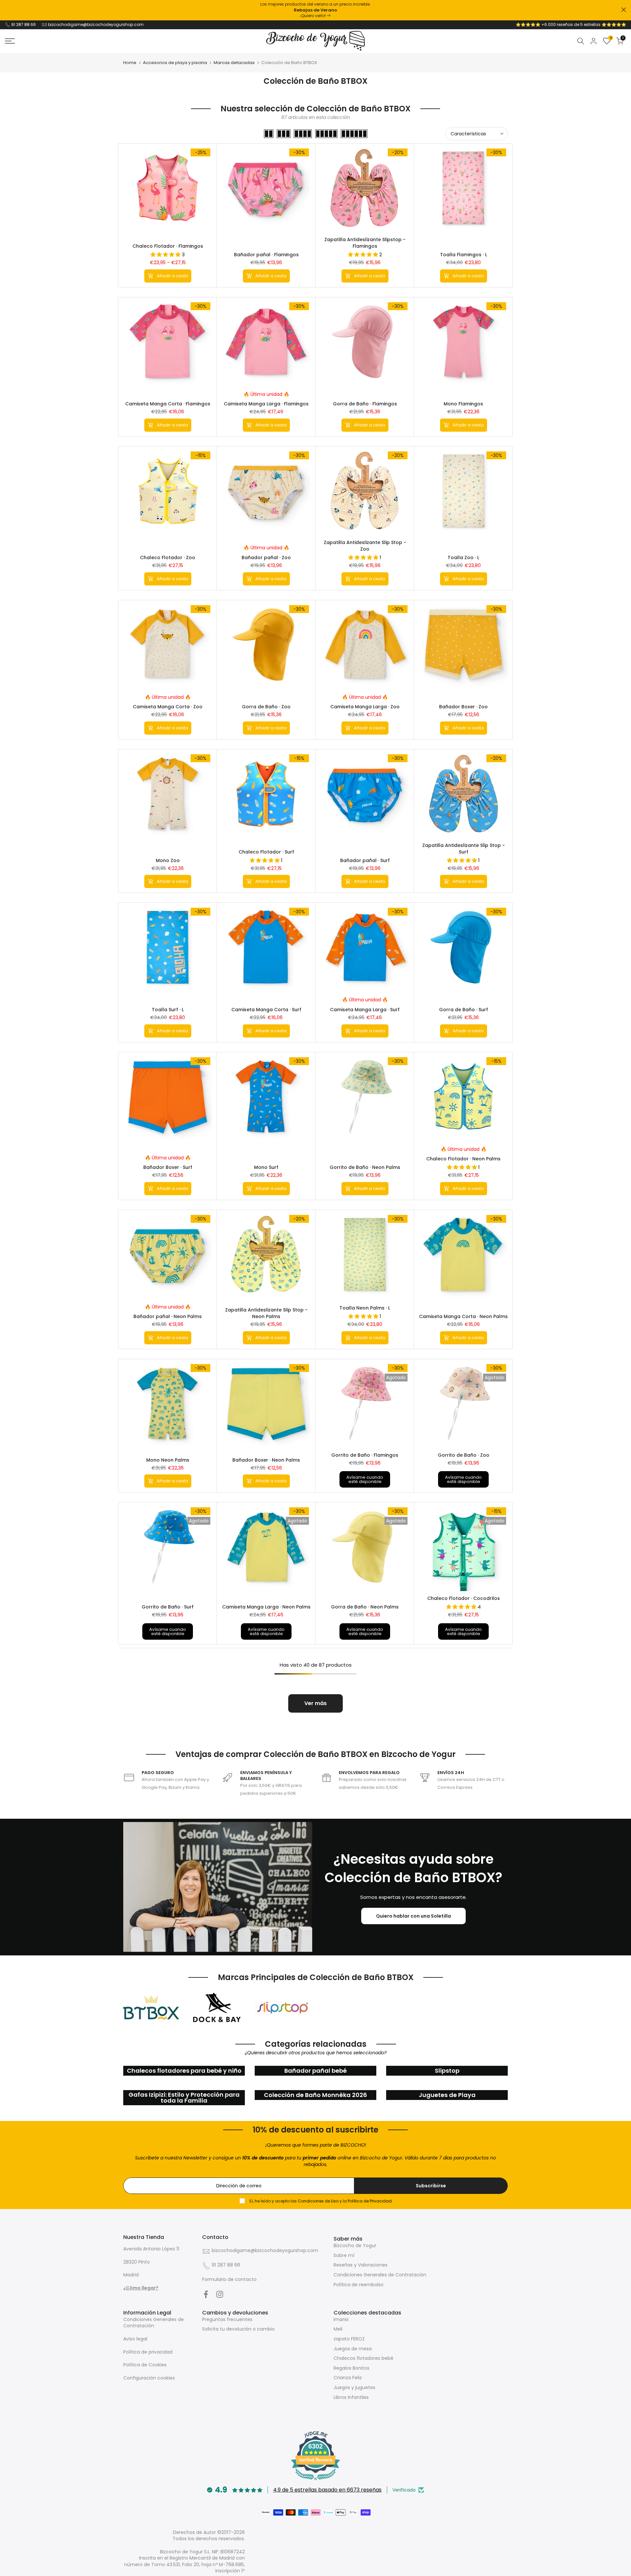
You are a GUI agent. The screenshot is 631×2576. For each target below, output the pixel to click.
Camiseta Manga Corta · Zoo (168, 707)
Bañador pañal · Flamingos (266, 255)
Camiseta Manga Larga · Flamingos (266, 404)
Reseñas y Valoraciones (361, 2265)
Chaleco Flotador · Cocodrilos (464, 1598)
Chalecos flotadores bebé (363, 2358)
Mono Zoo (168, 860)
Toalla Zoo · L (463, 558)
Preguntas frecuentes (227, 2319)
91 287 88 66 (23, 24)
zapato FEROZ (349, 2339)
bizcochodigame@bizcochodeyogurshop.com (96, 24)
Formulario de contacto (229, 2279)
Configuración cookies (149, 2378)
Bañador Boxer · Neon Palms (266, 1460)
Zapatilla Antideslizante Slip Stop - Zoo (365, 546)
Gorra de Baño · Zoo (266, 707)
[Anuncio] (315, 10)
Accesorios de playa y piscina (175, 63)
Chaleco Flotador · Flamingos (168, 246)
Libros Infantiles (351, 2397)
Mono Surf (266, 1167)
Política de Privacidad (370, 2201)
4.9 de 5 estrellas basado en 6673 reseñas (327, 2490)
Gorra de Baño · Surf (464, 1010)
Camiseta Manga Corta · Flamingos (168, 404)
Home (130, 63)
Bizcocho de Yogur (355, 2245)
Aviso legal (135, 2339)
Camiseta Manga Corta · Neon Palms (463, 1316)
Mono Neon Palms (168, 1460)
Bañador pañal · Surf (365, 860)
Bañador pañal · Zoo (266, 558)
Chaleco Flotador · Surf (266, 852)
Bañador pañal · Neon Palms (168, 1316)
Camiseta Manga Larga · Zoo (365, 707)
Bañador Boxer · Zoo (463, 707)
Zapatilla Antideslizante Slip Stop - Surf (464, 849)
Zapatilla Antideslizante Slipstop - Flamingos (365, 243)
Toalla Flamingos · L (464, 255)
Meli (338, 2329)
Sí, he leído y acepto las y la (320, 2201)
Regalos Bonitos (351, 2368)
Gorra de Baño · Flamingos (365, 404)
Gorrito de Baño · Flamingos (365, 1455)
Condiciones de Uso (318, 2201)
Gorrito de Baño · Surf (168, 1607)
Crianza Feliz (348, 2378)
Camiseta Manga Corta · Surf (266, 1010)
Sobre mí (344, 2255)
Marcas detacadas (234, 63)
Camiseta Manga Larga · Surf (365, 1010)
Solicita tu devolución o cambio (238, 2329)
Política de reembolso (359, 2285)
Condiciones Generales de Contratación (380, 2275)
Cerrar (7, 10)
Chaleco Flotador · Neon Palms (463, 1159)
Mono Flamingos (463, 404)
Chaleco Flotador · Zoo (168, 558)
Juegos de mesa (353, 2349)
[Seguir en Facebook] (206, 2294)
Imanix (341, 2319)
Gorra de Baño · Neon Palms (365, 1607)
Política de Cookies (145, 2365)
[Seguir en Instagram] (220, 2294)
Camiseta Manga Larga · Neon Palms (266, 1607)
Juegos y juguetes (354, 2387)
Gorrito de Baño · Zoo (464, 1455)
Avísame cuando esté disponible (365, 1479)
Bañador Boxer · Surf (168, 1167)
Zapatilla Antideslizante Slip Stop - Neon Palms (266, 1313)
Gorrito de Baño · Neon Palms (365, 1167)
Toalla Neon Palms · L (365, 1308)
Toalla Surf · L (168, 1010)
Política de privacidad (148, 2352)
